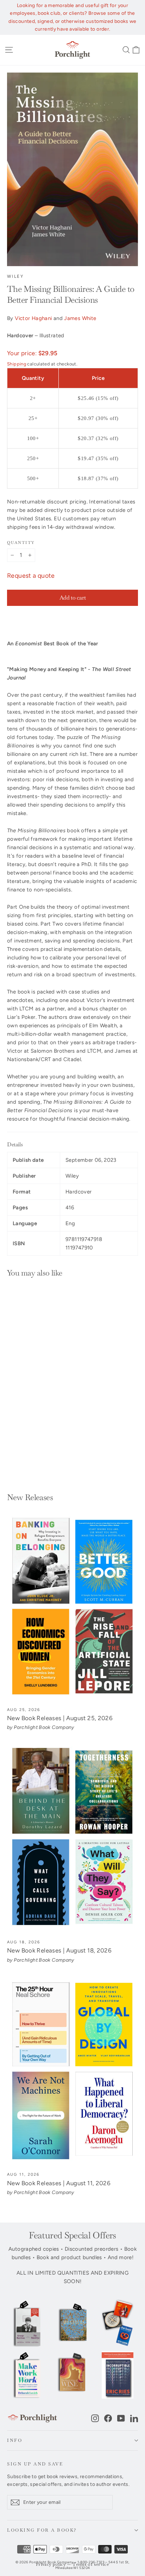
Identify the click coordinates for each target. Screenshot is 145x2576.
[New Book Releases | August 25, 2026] (72, 1607)
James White (80, 318)
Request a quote (31, 576)
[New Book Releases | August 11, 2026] (72, 2071)
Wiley (15, 276)
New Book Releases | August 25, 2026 (60, 1718)
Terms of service (91, 2565)
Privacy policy (51, 2565)
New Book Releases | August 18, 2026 (59, 1950)
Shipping (17, 364)
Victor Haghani (33, 318)
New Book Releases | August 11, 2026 (59, 2183)
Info (15, 2440)
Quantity (21, 543)
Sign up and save (35, 2464)
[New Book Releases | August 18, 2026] (72, 1839)
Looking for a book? (42, 2530)
